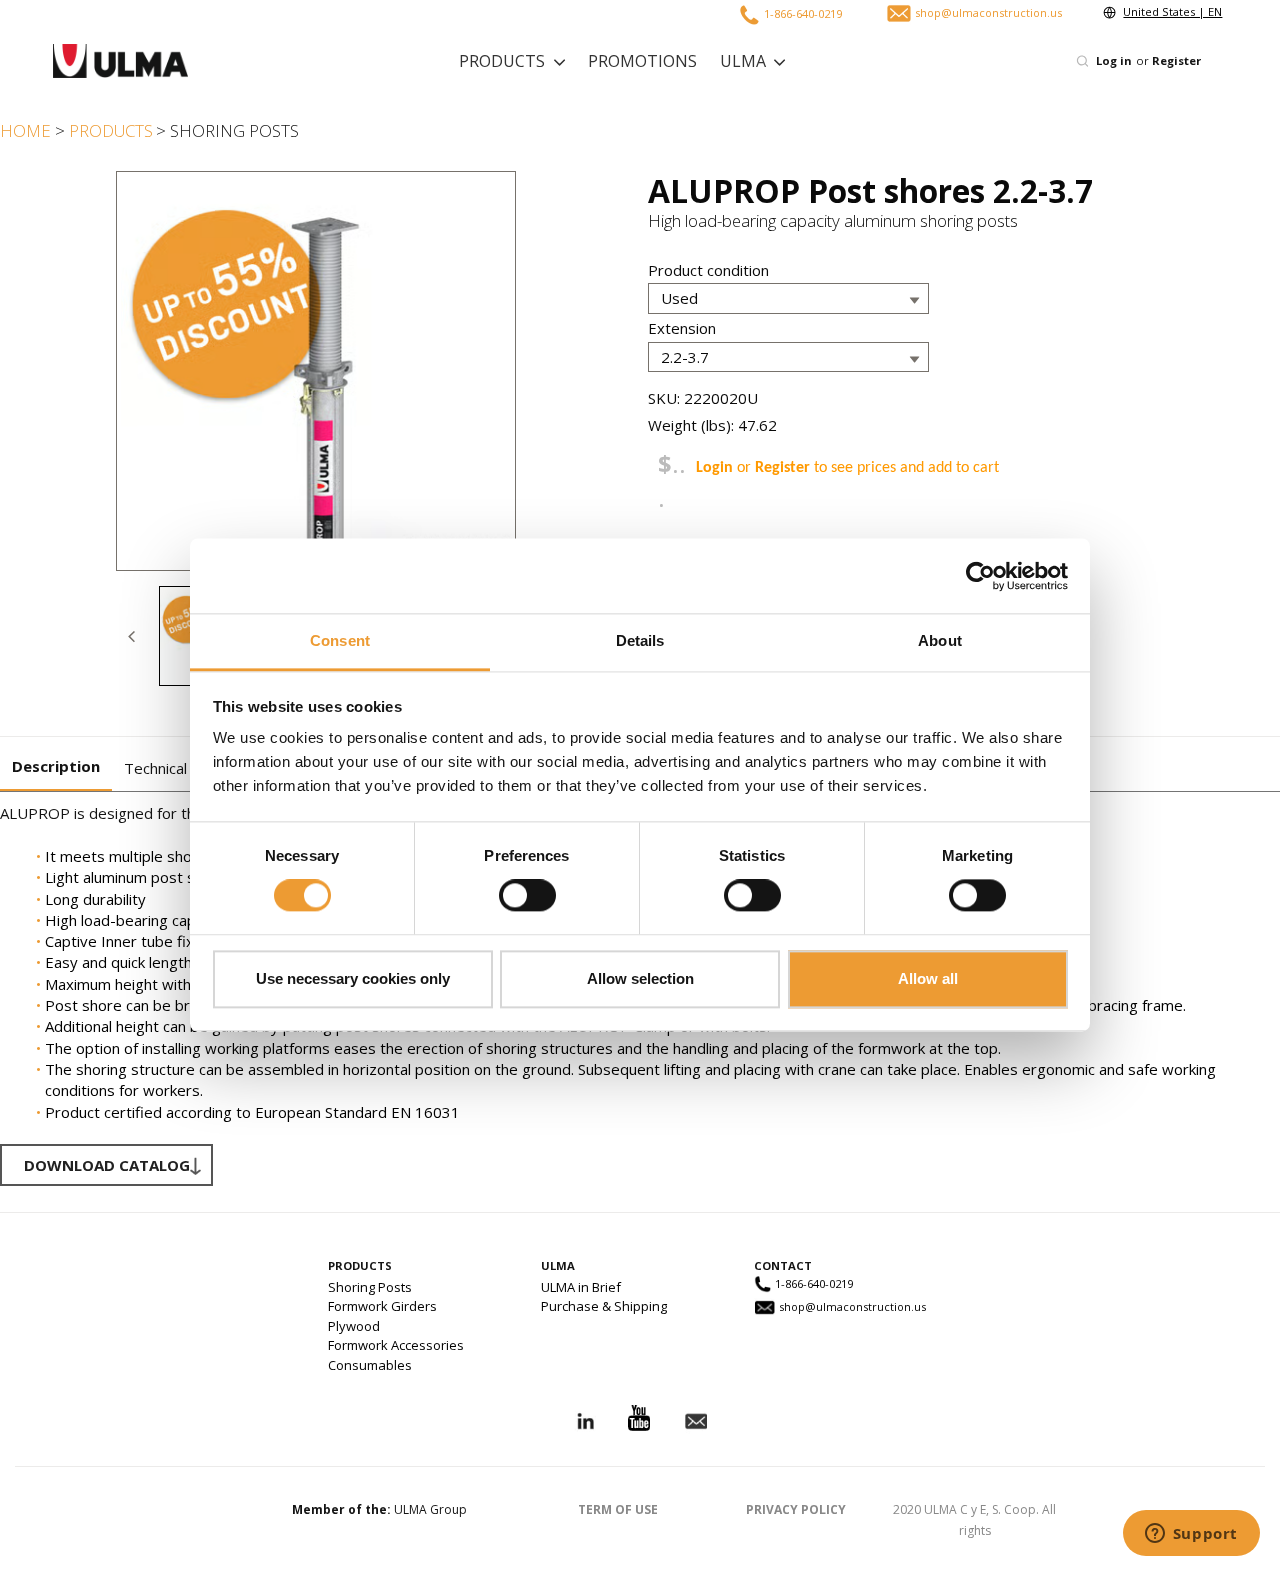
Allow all (928, 978)
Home (25, 130)
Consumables (370, 1365)
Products (502, 61)
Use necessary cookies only (353, 978)
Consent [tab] (340, 640)
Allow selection (640, 978)
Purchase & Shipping (604, 1306)
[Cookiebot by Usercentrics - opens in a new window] (980, 576)
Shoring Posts (370, 1287)
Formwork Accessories (396, 1345)
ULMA (743, 61)
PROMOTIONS (642, 61)
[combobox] (972, 61)
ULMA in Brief (581, 1287)
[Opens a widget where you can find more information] (1191, 1535)
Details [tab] (640, 640)
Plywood (354, 1326)
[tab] (56, 767)
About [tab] (940, 640)
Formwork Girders (382, 1306)
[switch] (527, 896)
